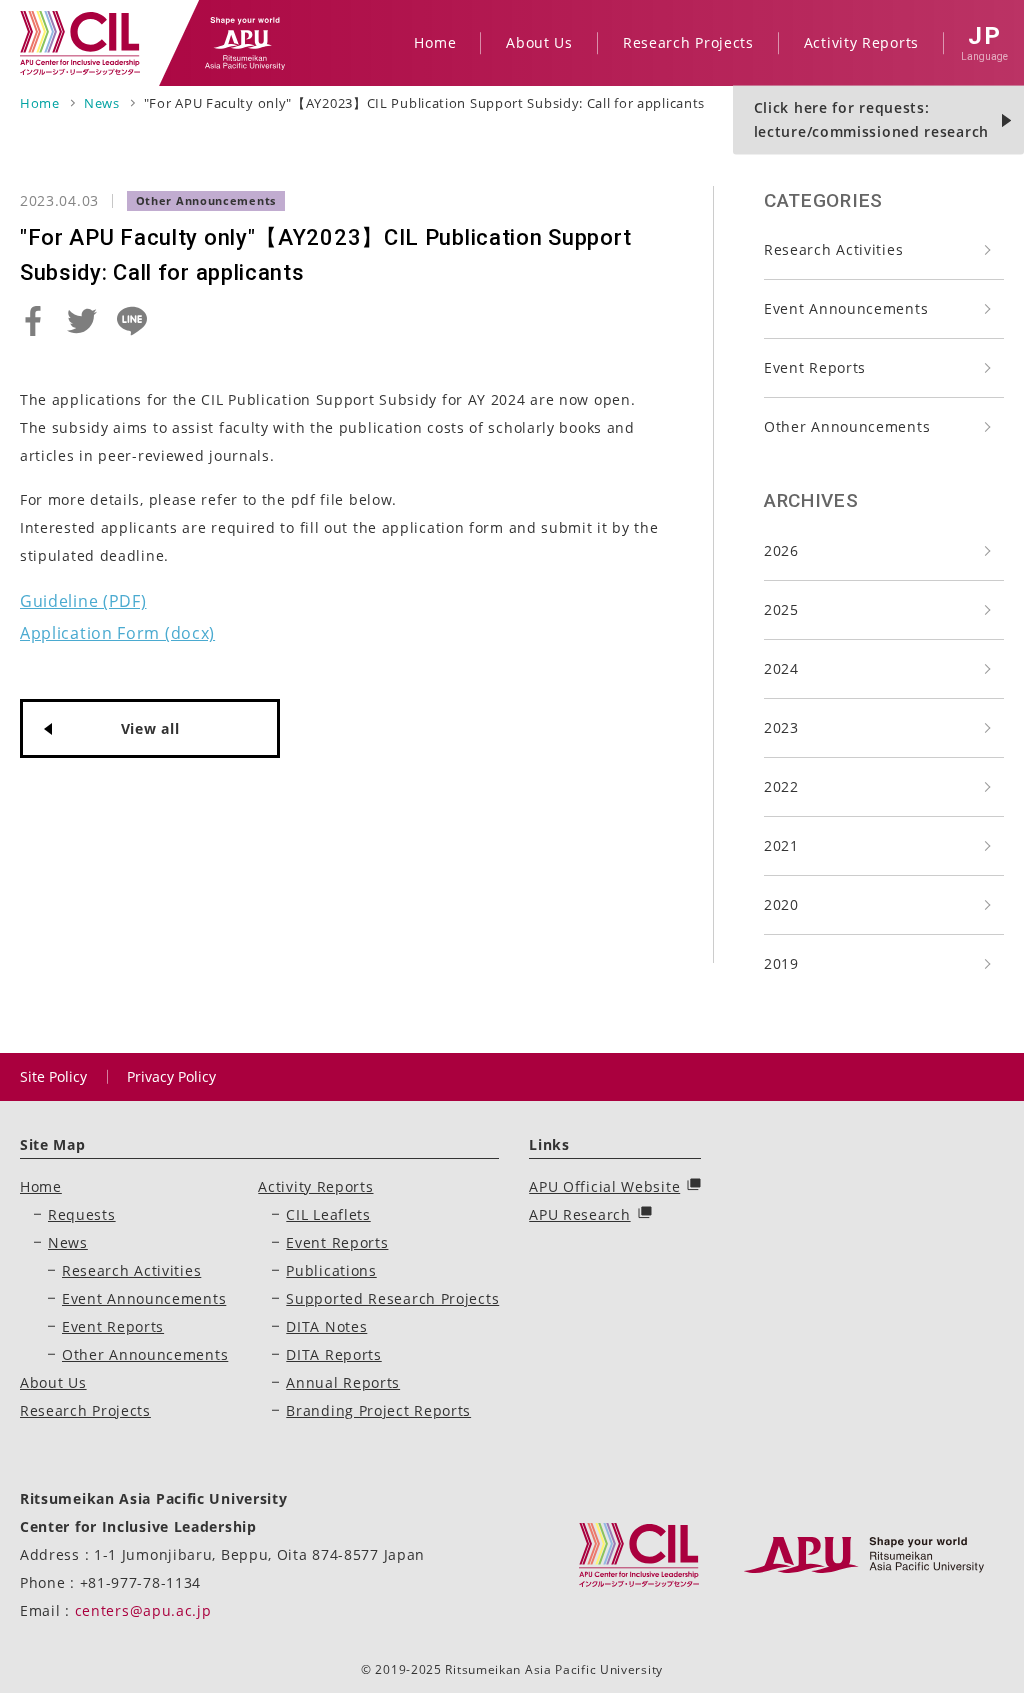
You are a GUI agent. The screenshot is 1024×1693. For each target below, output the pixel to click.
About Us (53, 1382)
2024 (781, 668)
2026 (781, 550)
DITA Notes (326, 1326)
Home (41, 1186)
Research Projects (85, 1410)
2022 (781, 786)
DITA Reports (333, 1354)
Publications (331, 1270)
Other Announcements (847, 426)
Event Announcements (846, 308)
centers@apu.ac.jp (143, 1610)
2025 (781, 609)
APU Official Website (604, 1186)
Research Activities (833, 249)
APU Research (579, 1214)
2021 (781, 845)
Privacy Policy (171, 1076)
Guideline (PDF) (83, 601)
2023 (781, 727)
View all (150, 728)
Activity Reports (315, 1186)
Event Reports (815, 367)
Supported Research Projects (392, 1298)
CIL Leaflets (328, 1214)
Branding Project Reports (378, 1410)
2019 (781, 963)
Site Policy (53, 1076)
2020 (781, 904)
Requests (82, 1214)
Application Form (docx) (117, 633)
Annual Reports (343, 1382)
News (68, 1242)
